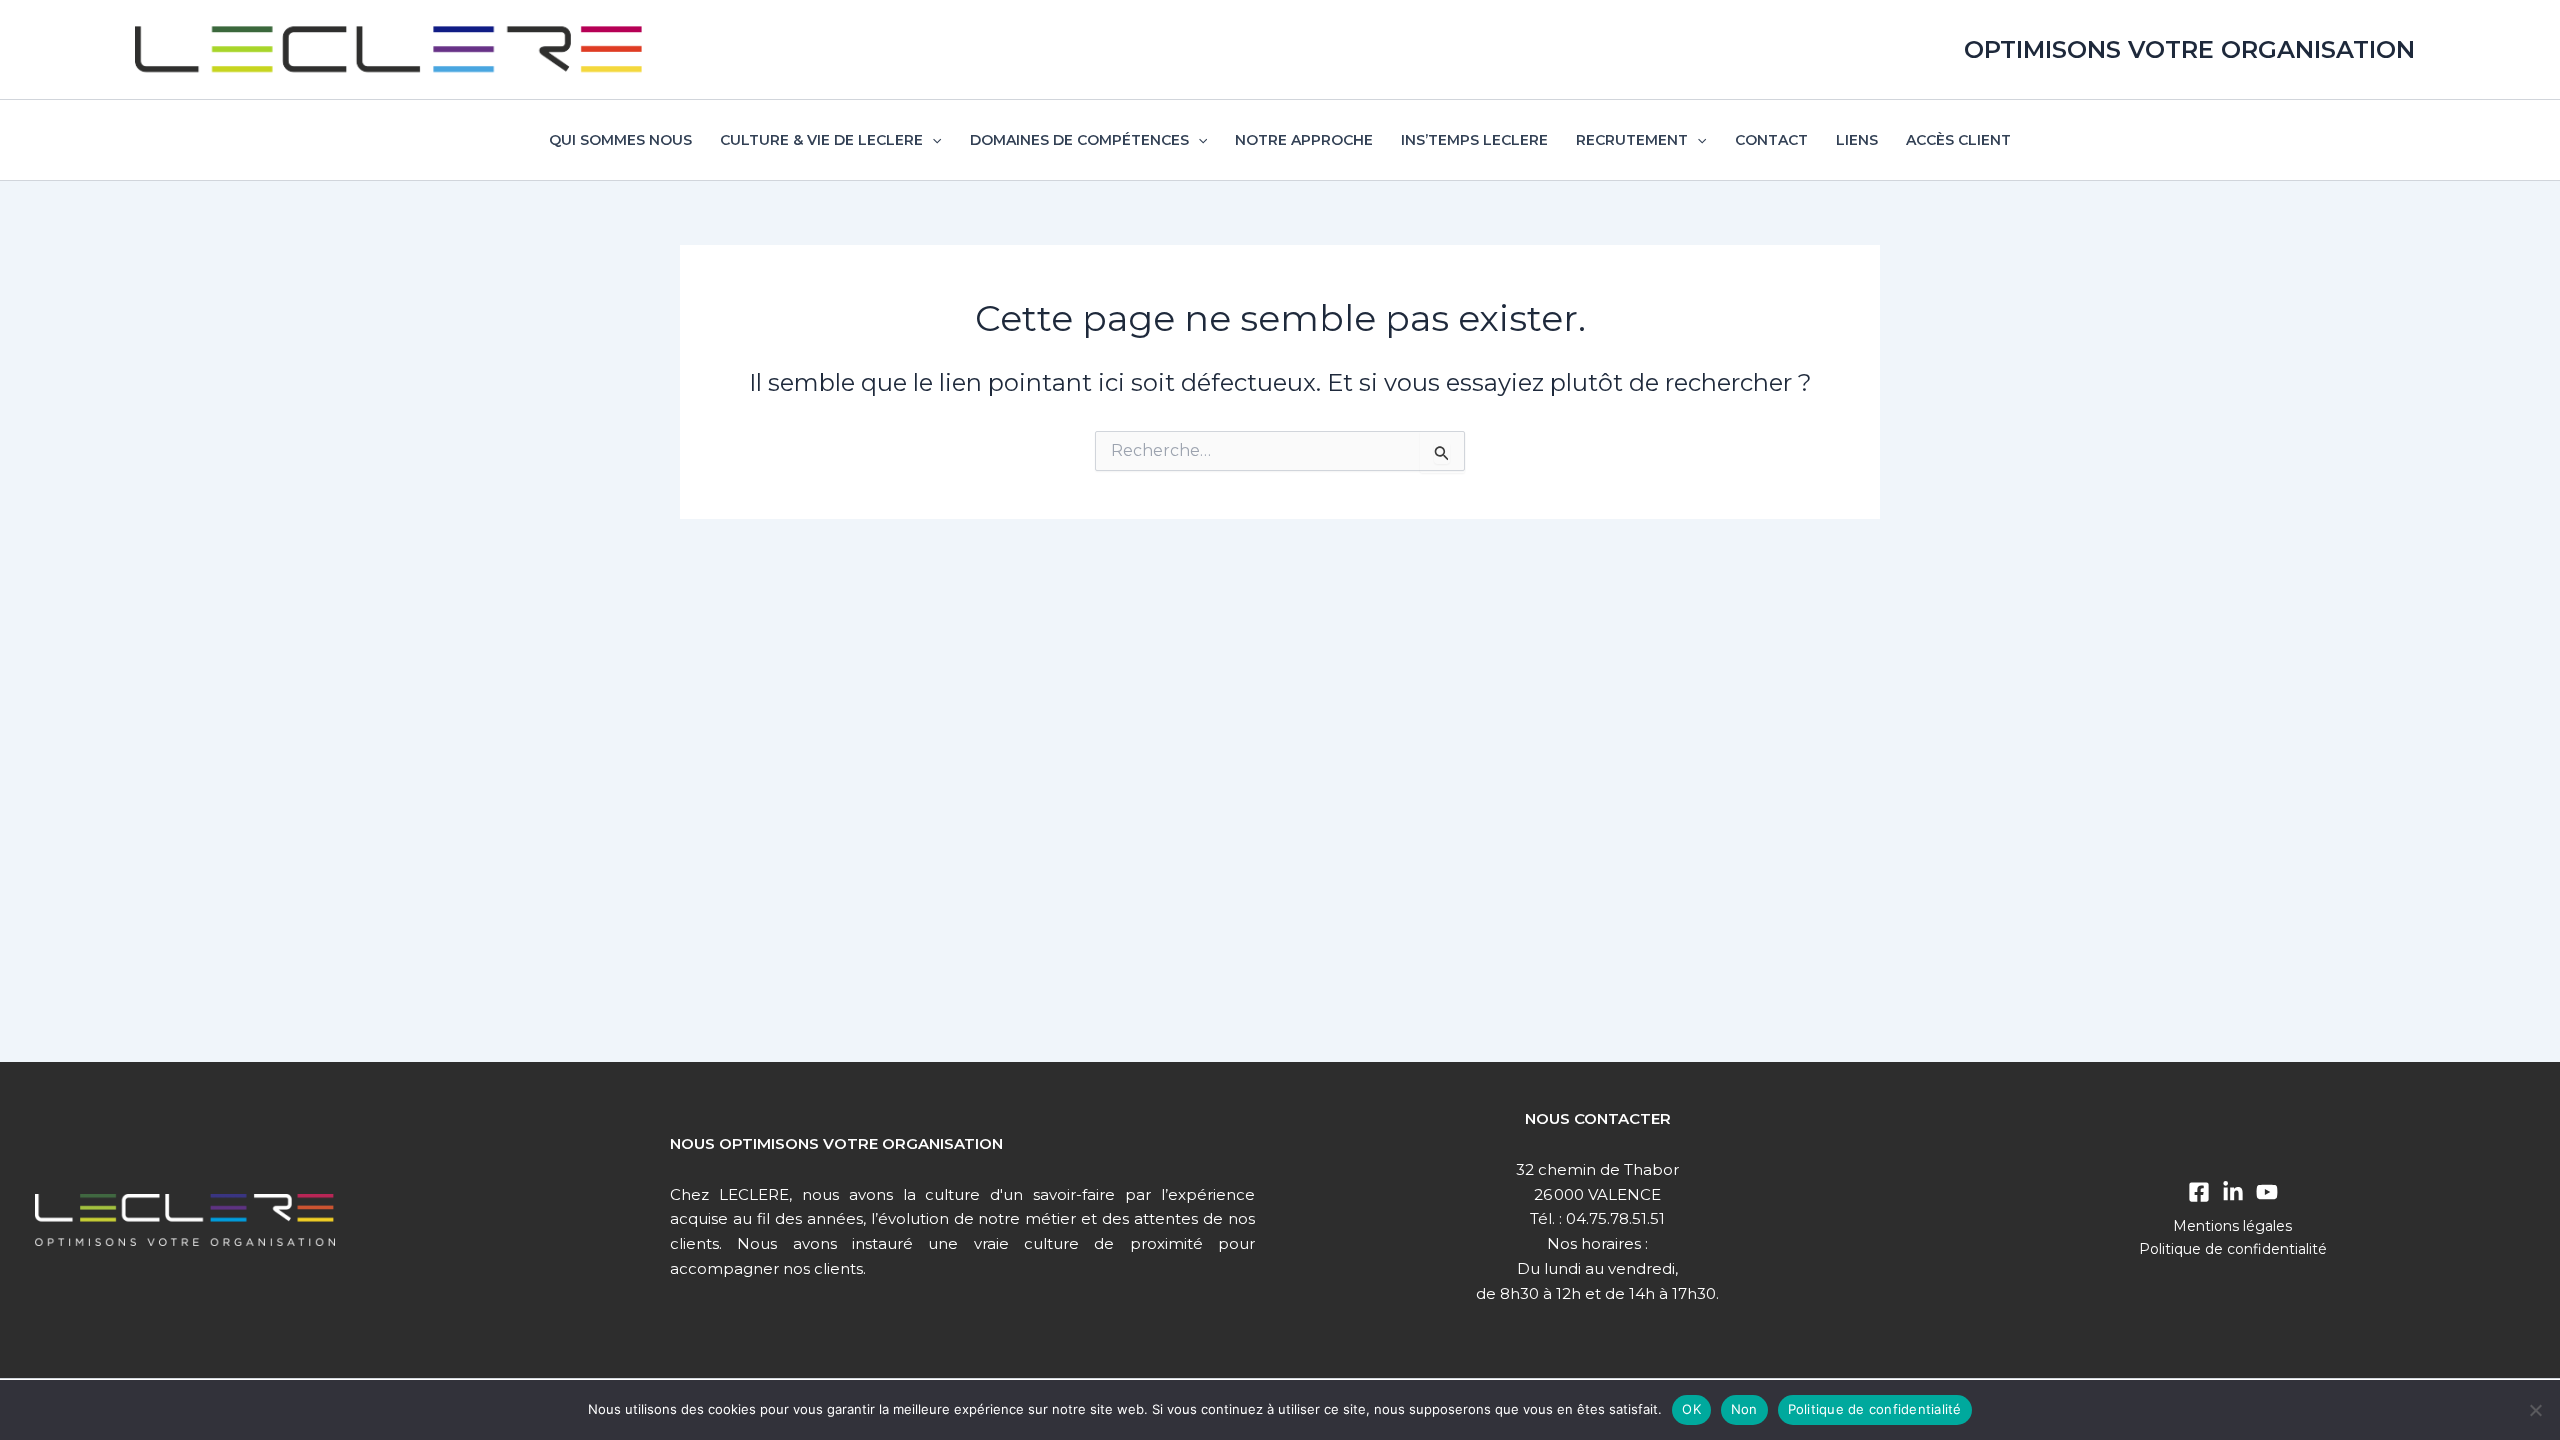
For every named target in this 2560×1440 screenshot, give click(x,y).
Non (1744, 1409)
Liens (1857, 140)
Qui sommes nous (620, 140)
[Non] (2535, 1410)
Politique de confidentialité (2233, 1249)
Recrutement (1632, 140)
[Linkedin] (2233, 1192)
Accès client (1958, 140)
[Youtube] (2267, 1192)
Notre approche (1304, 140)
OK (1691, 1409)
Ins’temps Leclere (1474, 140)
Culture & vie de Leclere (821, 140)
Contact (1771, 140)
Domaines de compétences (1079, 140)
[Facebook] (2199, 1192)
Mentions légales (2232, 1226)
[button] (932, 140)
